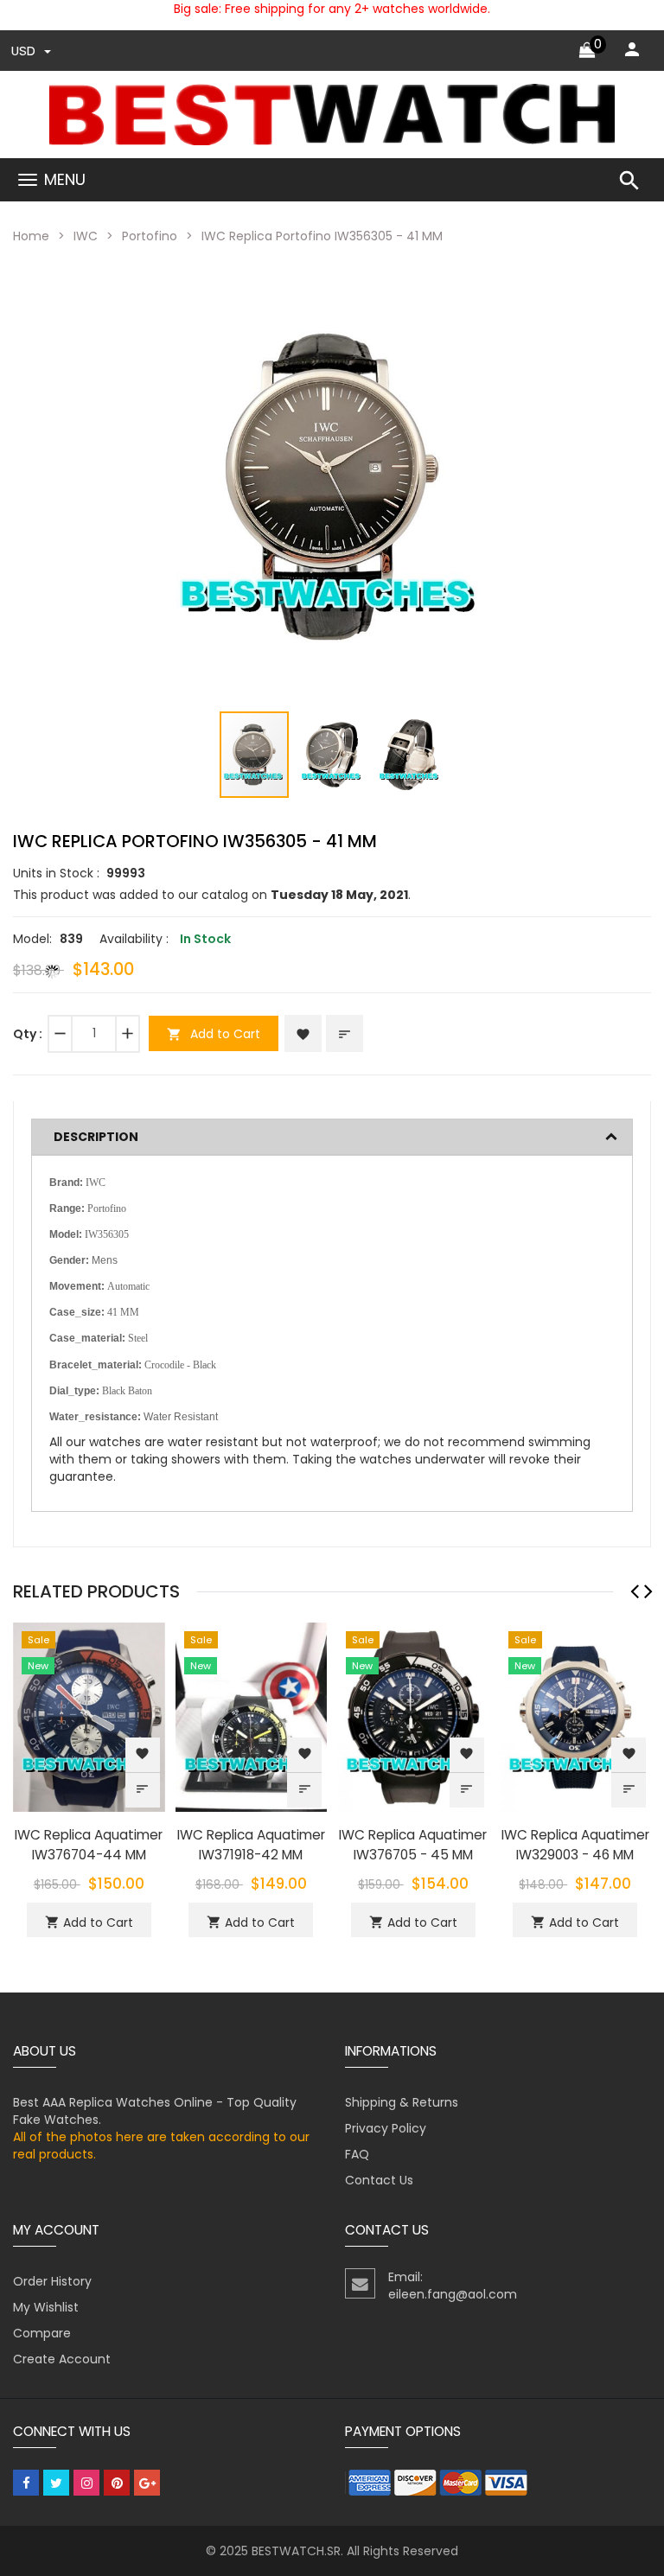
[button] (489, 286)
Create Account (62, 2359)
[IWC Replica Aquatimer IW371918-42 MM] (252, 1716)
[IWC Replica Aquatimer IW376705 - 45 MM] (413, 1716)
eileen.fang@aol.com (453, 2294)
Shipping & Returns (402, 2102)
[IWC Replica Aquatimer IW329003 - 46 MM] (576, 1716)
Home (31, 236)
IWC (86, 236)
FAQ (357, 2154)
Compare (42, 2333)
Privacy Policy (386, 2128)
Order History (52, 2281)
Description (96, 1137)
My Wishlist (46, 2307)
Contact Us (379, 2180)
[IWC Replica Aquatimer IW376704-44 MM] (89, 1716)
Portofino (150, 236)
